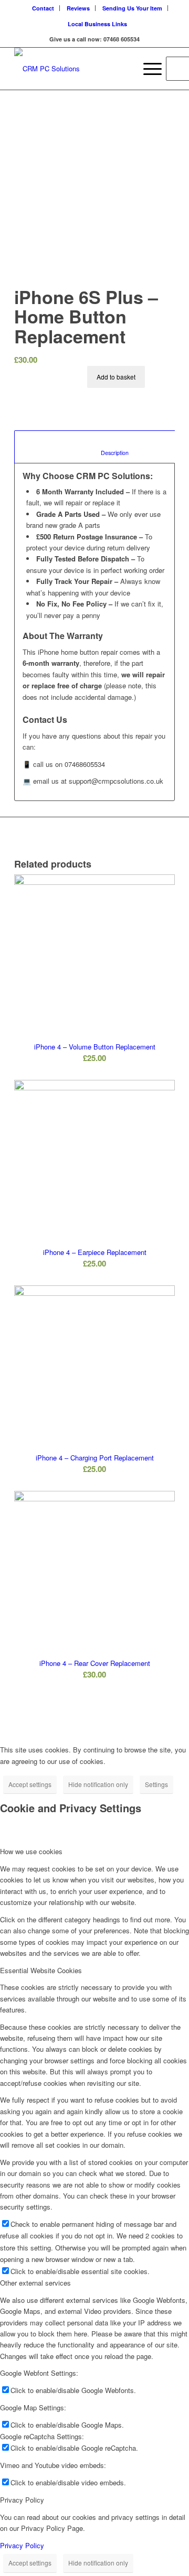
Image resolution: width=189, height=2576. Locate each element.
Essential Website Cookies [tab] (41, 1970)
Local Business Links (97, 24)
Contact (43, 8)
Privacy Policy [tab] (22, 2500)
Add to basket (116, 377)
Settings (156, 1784)
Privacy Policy (22, 2545)
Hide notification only (98, 1784)
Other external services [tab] (35, 2283)
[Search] (123, 69)
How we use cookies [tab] (31, 1851)
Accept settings (30, 1784)
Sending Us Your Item (132, 8)
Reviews (78, 8)
